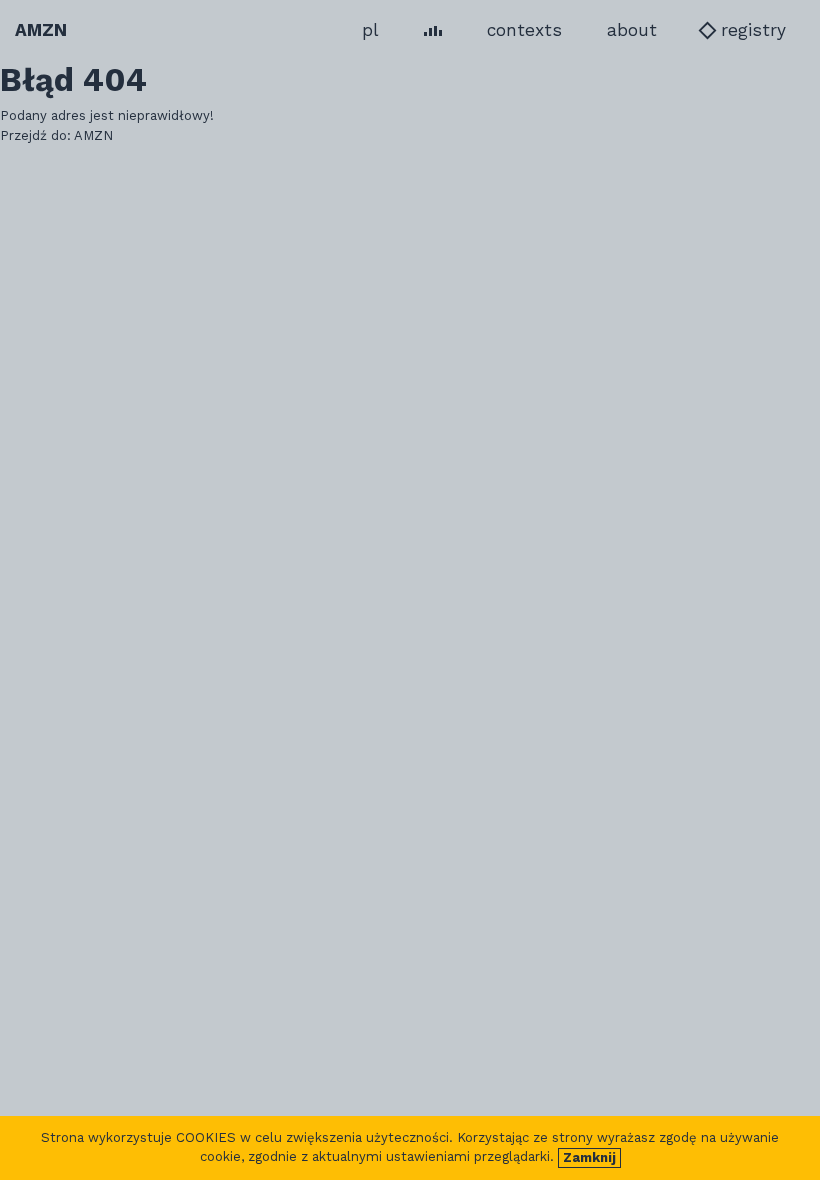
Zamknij (589, 1157)
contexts (524, 30)
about (632, 30)
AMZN (41, 30)
